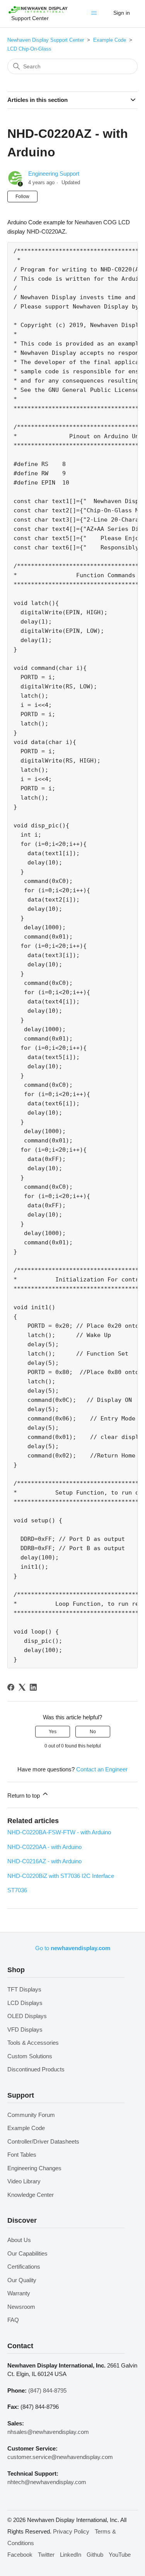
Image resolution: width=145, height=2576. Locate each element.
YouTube (120, 2555)
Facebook (20, 2555)
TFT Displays (24, 1989)
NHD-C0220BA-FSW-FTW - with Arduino (59, 1832)
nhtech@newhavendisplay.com (47, 2482)
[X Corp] (22, 1687)
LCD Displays (25, 2003)
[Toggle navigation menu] (96, 15)
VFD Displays (25, 2029)
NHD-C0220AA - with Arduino (44, 1847)
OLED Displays (27, 2016)
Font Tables (22, 2155)
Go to (73, 1948)
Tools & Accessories (33, 2043)
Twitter (46, 2555)
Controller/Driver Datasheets (43, 2141)
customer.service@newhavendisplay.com (60, 2457)
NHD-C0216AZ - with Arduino (44, 1861)
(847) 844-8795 (47, 2390)
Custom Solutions (30, 2056)
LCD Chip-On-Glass (29, 49)
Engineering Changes (34, 2168)
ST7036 (17, 1890)
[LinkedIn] (33, 1687)
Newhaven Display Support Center (46, 40)
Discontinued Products (36, 2069)
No (93, 1732)
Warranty (19, 2293)
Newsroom (21, 2307)
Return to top (24, 1796)
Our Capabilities (27, 2253)
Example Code (110, 40)
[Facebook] (11, 1687)
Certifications (24, 2267)
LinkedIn (71, 2555)
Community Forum (31, 2115)
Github (95, 2555)
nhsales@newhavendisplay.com (48, 2432)
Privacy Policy (71, 2531)
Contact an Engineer (102, 1769)
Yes (53, 1732)
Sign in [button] (122, 13)
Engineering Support (54, 174)
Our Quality (22, 2280)
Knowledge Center (31, 2195)
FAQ (13, 2320)
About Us (19, 2240)
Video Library (24, 2181)
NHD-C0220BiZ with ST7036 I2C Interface (61, 1876)
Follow (22, 197)
